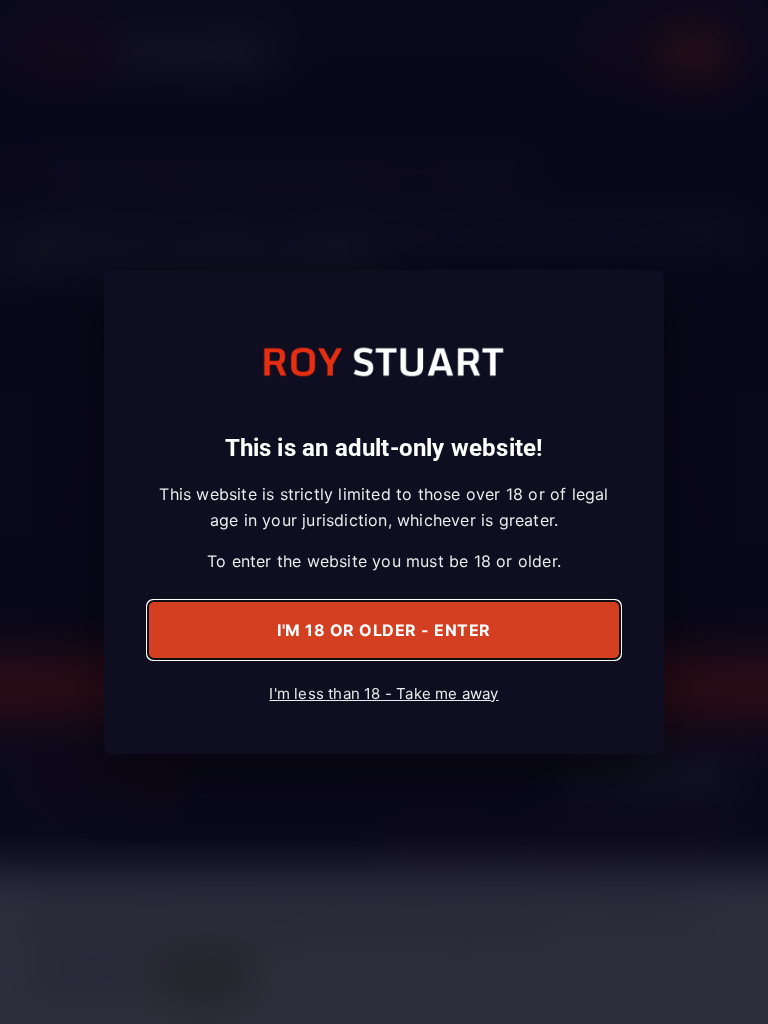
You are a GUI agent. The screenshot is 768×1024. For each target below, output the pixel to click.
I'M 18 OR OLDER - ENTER (384, 630)
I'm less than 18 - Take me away (383, 693)
